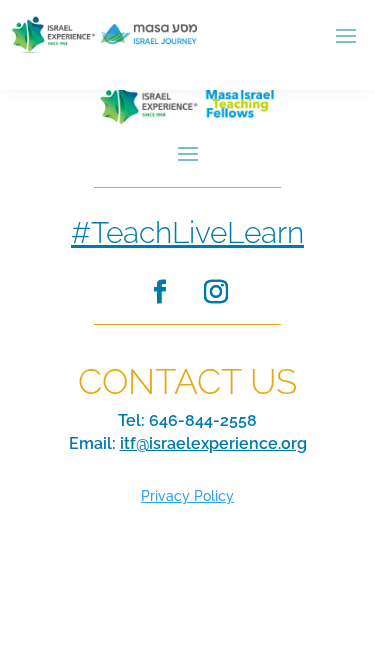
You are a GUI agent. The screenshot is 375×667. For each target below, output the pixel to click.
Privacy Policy (187, 496)
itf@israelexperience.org (213, 443)
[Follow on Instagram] (216, 292)
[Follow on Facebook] (160, 292)
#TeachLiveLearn (187, 232)
